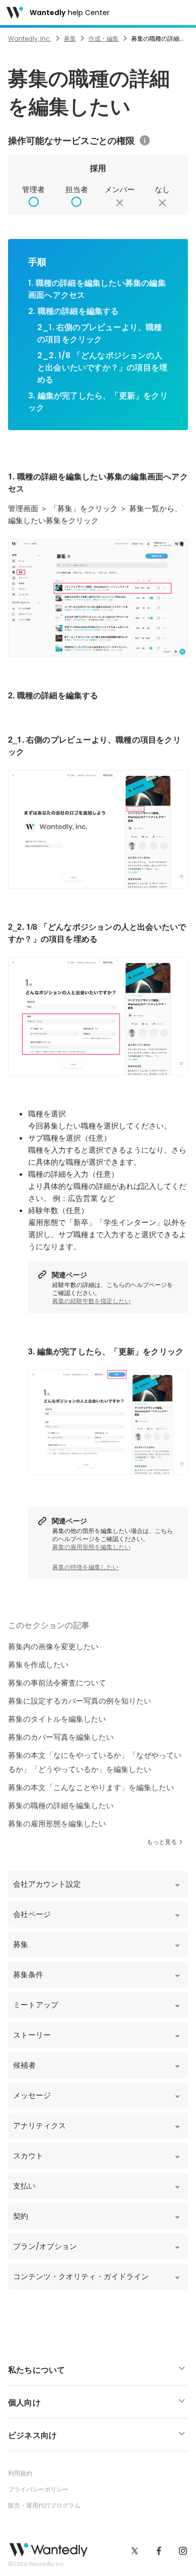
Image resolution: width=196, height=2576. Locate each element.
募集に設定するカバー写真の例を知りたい (80, 1701)
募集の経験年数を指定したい (91, 1301)
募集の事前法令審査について (57, 1683)
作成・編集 (104, 38)
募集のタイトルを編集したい (57, 1719)
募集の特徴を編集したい (85, 1567)
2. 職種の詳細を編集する (74, 311)
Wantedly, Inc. (30, 38)
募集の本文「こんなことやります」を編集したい (91, 1787)
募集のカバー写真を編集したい (61, 1737)
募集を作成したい (38, 1665)
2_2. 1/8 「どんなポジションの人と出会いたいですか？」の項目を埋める (102, 368)
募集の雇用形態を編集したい (91, 1547)
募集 (70, 38)
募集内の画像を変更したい (53, 1646)
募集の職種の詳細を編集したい (61, 1805)
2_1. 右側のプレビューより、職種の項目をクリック (100, 333)
